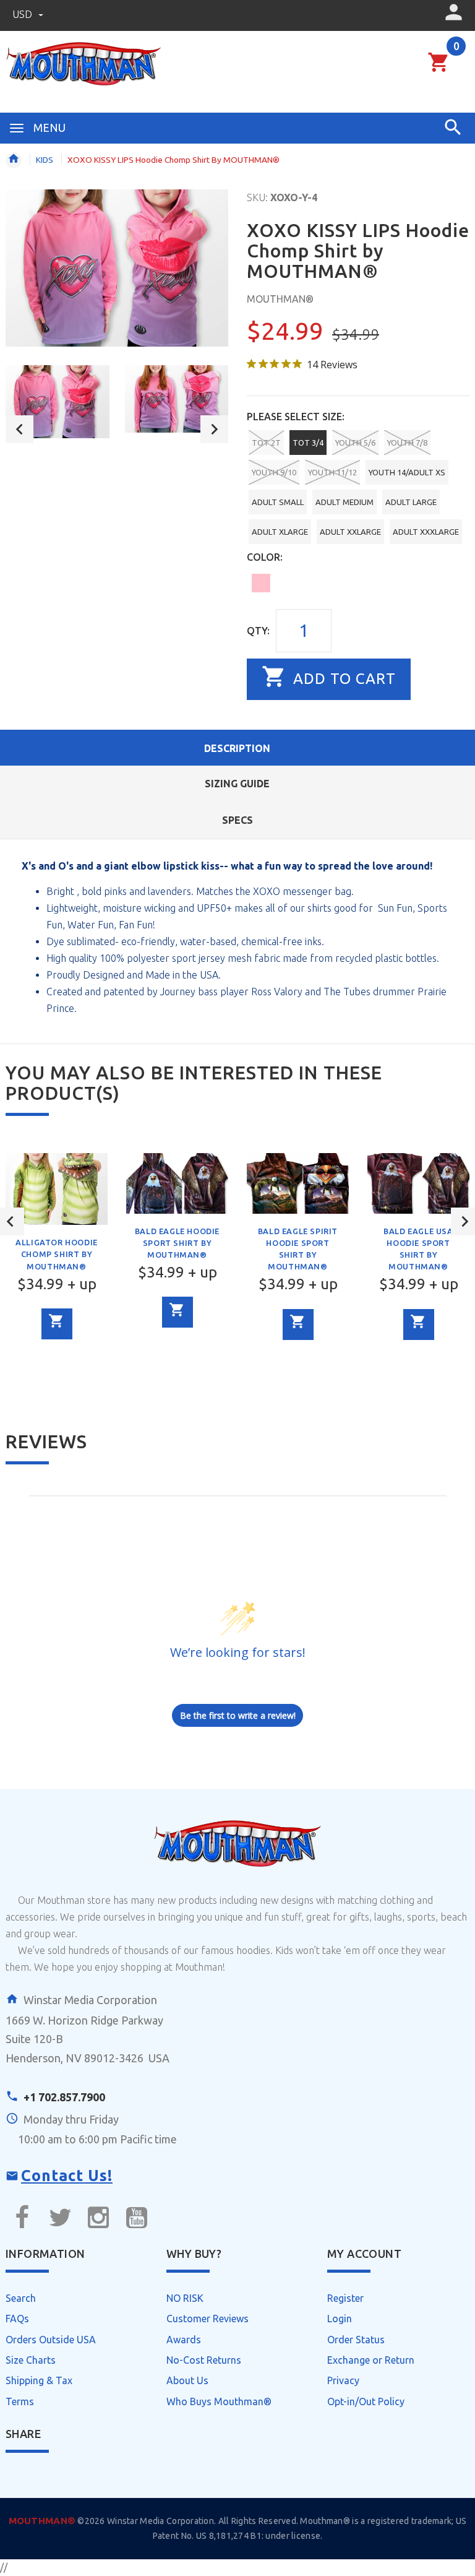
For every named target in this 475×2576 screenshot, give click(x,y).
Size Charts (31, 2360)
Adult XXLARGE (350, 532)
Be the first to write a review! (238, 1715)
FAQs (17, 2319)
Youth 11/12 (332, 472)
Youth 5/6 (355, 443)
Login (340, 2319)
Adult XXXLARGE (426, 532)
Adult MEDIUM (344, 502)
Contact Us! (67, 2176)
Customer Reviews (208, 2319)
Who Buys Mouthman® (219, 2401)
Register (345, 2298)
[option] (58, 402)
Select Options (57, 1324)
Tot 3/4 (308, 443)
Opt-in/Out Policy (366, 2401)
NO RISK (185, 2298)
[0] (439, 70)
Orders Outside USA (51, 2340)
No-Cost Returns (204, 2360)
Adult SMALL (278, 502)
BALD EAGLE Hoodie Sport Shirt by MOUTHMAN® (177, 1243)
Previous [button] (19, 429)
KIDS (45, 160)
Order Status (356, 2340)
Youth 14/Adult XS (407, 472)
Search (21, 2298)
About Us (187, 2380)
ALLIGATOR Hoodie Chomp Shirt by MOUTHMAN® (57, 1254)
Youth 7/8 (407, 443)
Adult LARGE (411, 502)
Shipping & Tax (39, 2380)
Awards (184, 2340)
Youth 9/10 (274, 472)
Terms (20, 2401)
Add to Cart (342, 679)
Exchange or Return (371, 2360)
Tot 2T (266, 443)
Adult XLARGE (280, 532)
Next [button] (214, 429)
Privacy (343, 2380)
